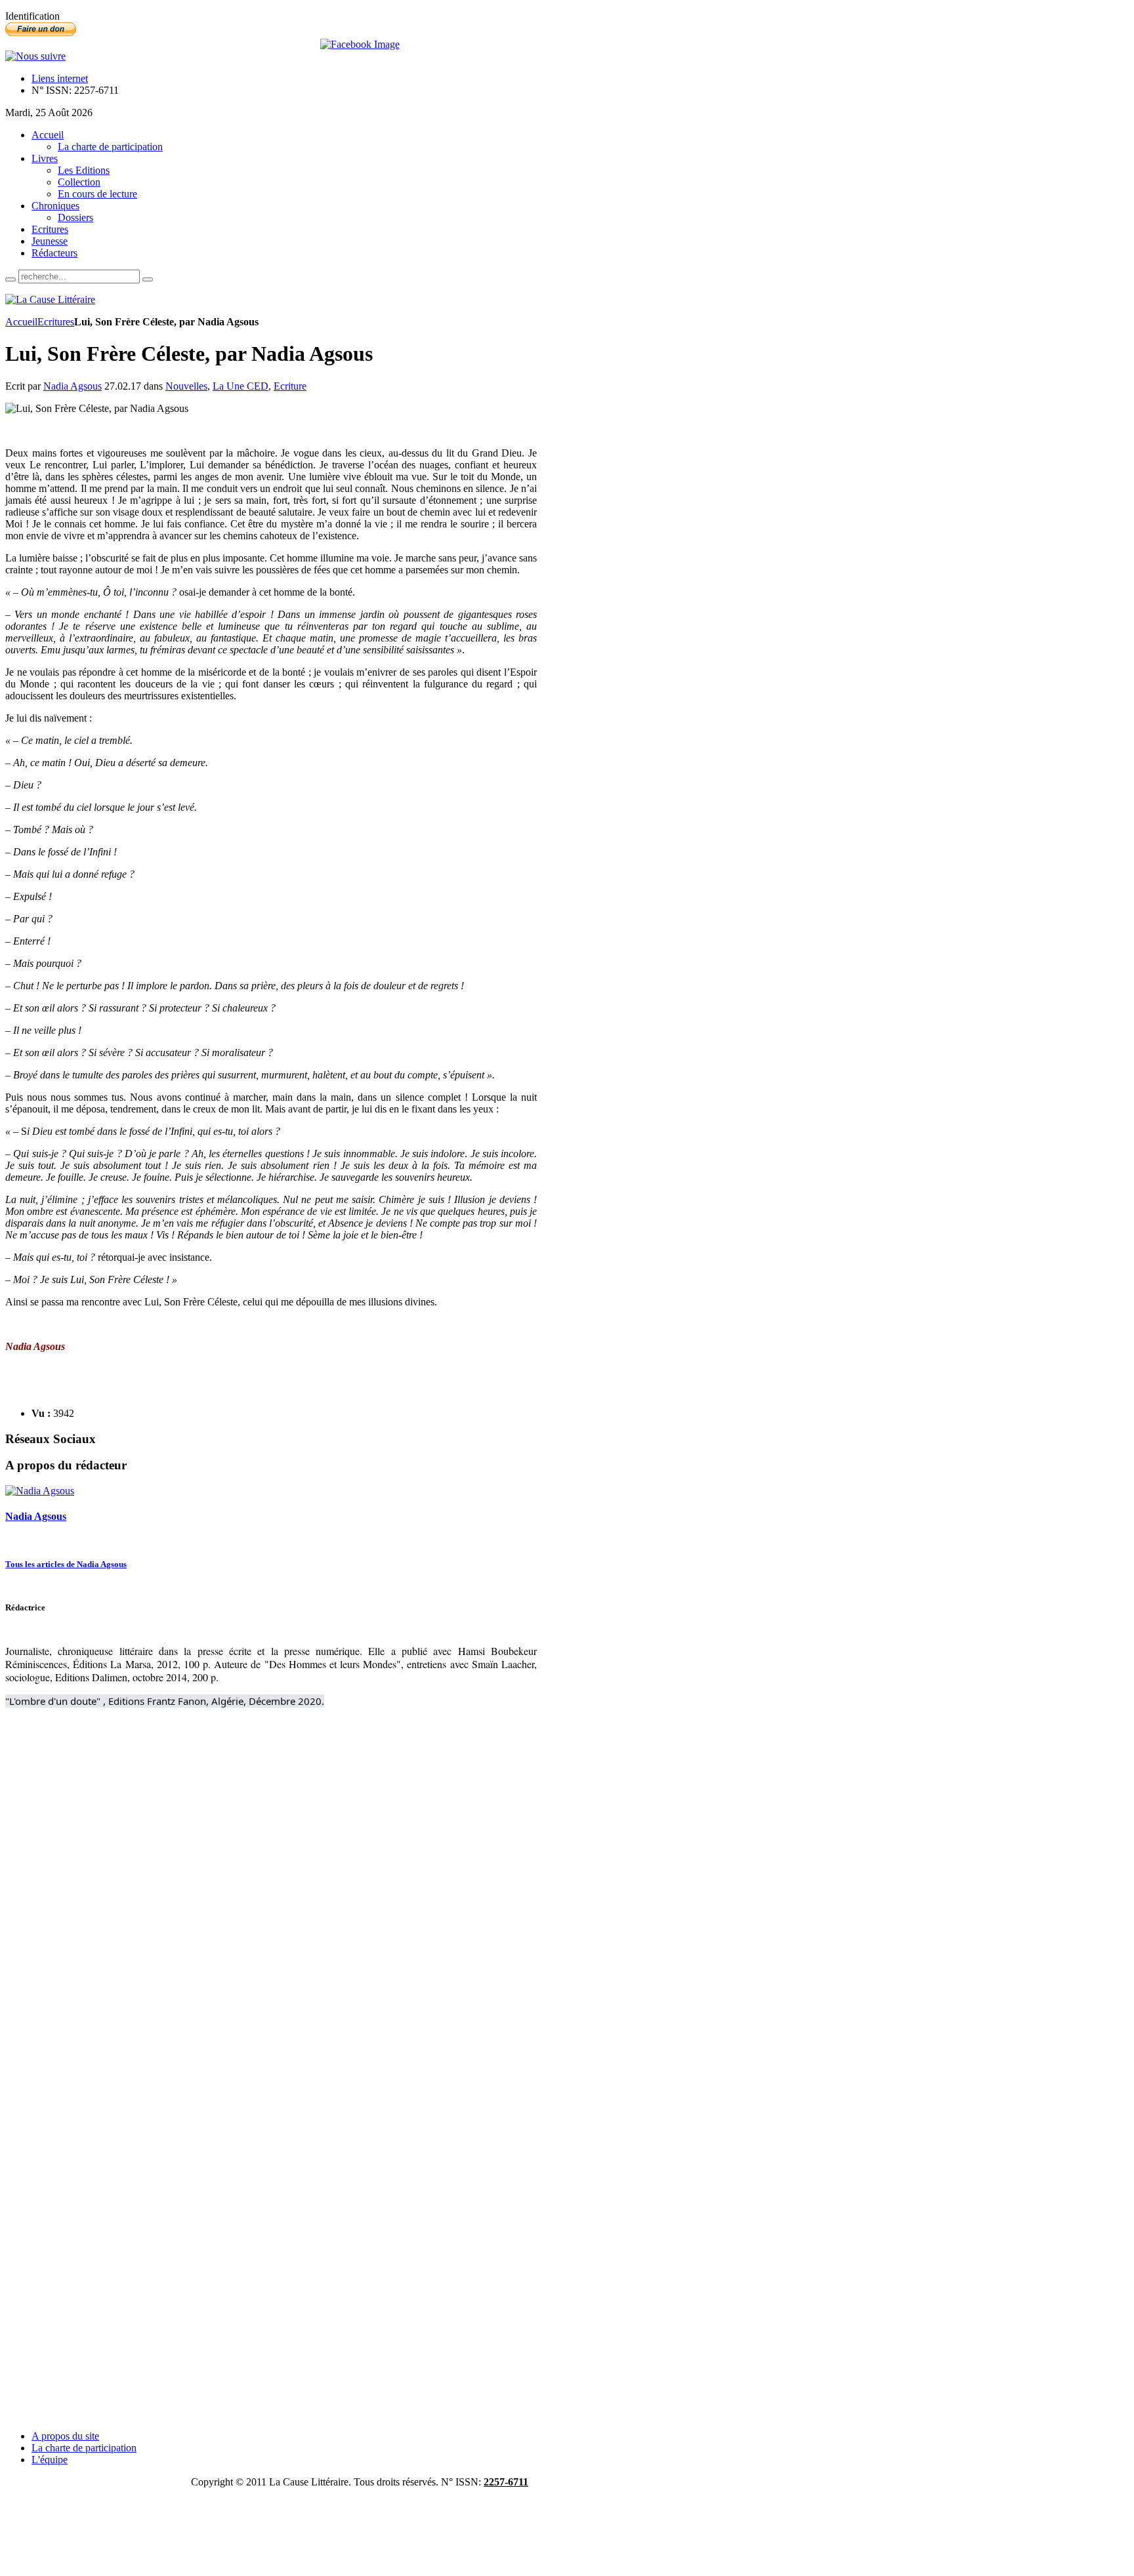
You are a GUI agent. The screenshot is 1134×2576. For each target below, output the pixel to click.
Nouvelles (186, 386)
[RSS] (35, 56)
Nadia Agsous (73, 386)
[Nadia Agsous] (40, 1491)
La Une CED (241, 386)
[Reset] (148, 279)
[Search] (10, 279)
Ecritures (56, 322)
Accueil (21, 322)
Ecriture (290, 386)
